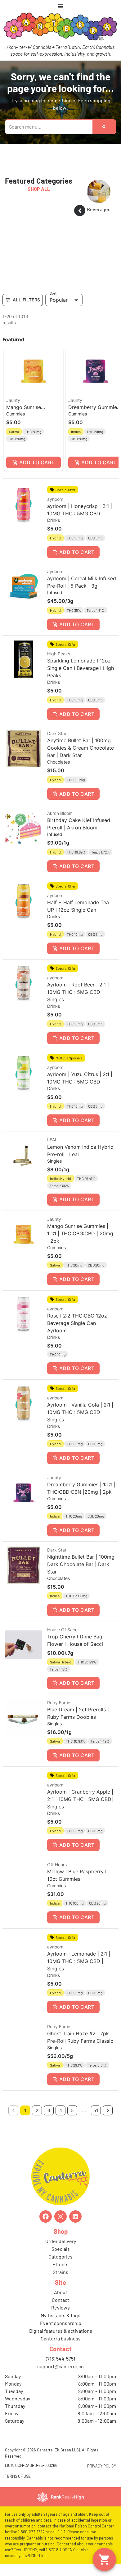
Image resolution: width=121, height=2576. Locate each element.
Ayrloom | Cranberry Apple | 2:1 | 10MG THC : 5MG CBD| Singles (80, 1799)
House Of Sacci (63, 1630)
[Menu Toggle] (60, 6)
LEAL (52, 1140)
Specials (61, 2249)
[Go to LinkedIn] (75, 2216)
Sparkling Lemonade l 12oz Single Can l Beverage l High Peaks (81, 668)
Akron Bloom (60, 813)
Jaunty (13, 400)
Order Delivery (61, 2241)
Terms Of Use (18, 2476)
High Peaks (59, 654)
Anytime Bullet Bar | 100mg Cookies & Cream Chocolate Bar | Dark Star (81, 748)
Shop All (39, 189)
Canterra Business (61, 2338)
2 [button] (37, 2110)
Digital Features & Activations (61, 2331)
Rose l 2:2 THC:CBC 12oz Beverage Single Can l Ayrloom (77, 1323)
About (61, 2292)
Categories (60, 2257)
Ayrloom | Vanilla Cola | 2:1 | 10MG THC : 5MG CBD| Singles (80, 1412)
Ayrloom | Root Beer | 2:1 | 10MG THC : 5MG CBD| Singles (78, 992)
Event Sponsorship (61, 2323)
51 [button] (96, 2110)
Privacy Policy (102, 2466)
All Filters (26, 300)
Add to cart (37, 462)
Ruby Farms (59, 1703)
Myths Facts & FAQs (60, 2315)
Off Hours (57, 1865)
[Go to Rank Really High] (60, 2497)
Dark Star (57, 733)
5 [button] (72, 2110)
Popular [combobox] (59, 300)
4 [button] (61, 2110)
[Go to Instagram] (60, 2216)
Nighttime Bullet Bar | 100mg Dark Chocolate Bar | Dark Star (81, 1564)
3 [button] (49, 2110)
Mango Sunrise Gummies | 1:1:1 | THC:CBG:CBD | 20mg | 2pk (80, 1233)
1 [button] (25, 2110)
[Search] (104, 127)
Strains (60, 2272)
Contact (60, 2300)
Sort (53, 293)
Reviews (60, 2308)
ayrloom (55, 499)
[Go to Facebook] (46, 2216)
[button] (34, 409)
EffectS (60, 2264)
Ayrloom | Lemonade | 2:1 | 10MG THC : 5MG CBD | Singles (79, 1961)
